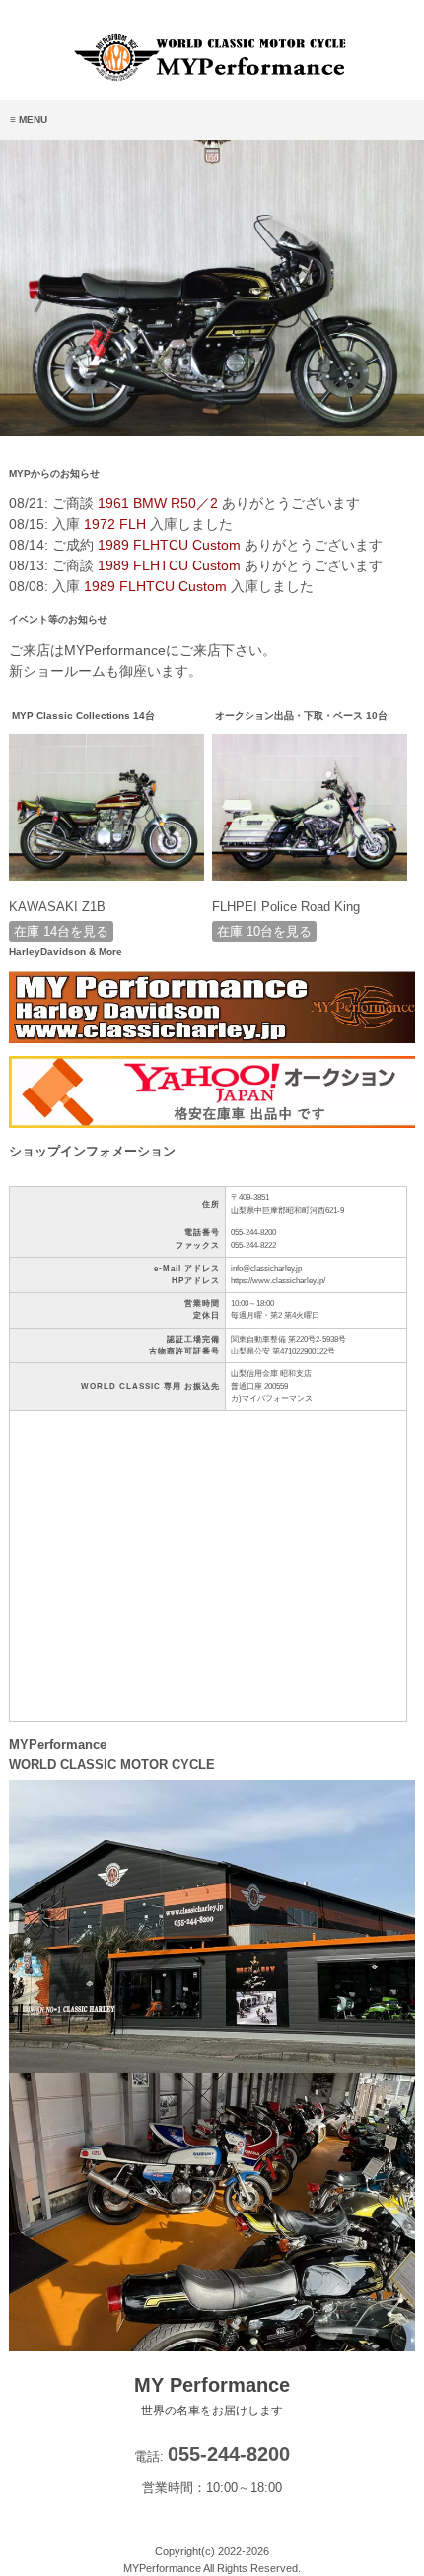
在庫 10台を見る (264, 931)
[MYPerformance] (212, 79)
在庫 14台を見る (61, 931)
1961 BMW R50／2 (158, 503)
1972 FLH (115, 524)
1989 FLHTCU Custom (169, 545)
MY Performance (212, 2396)
